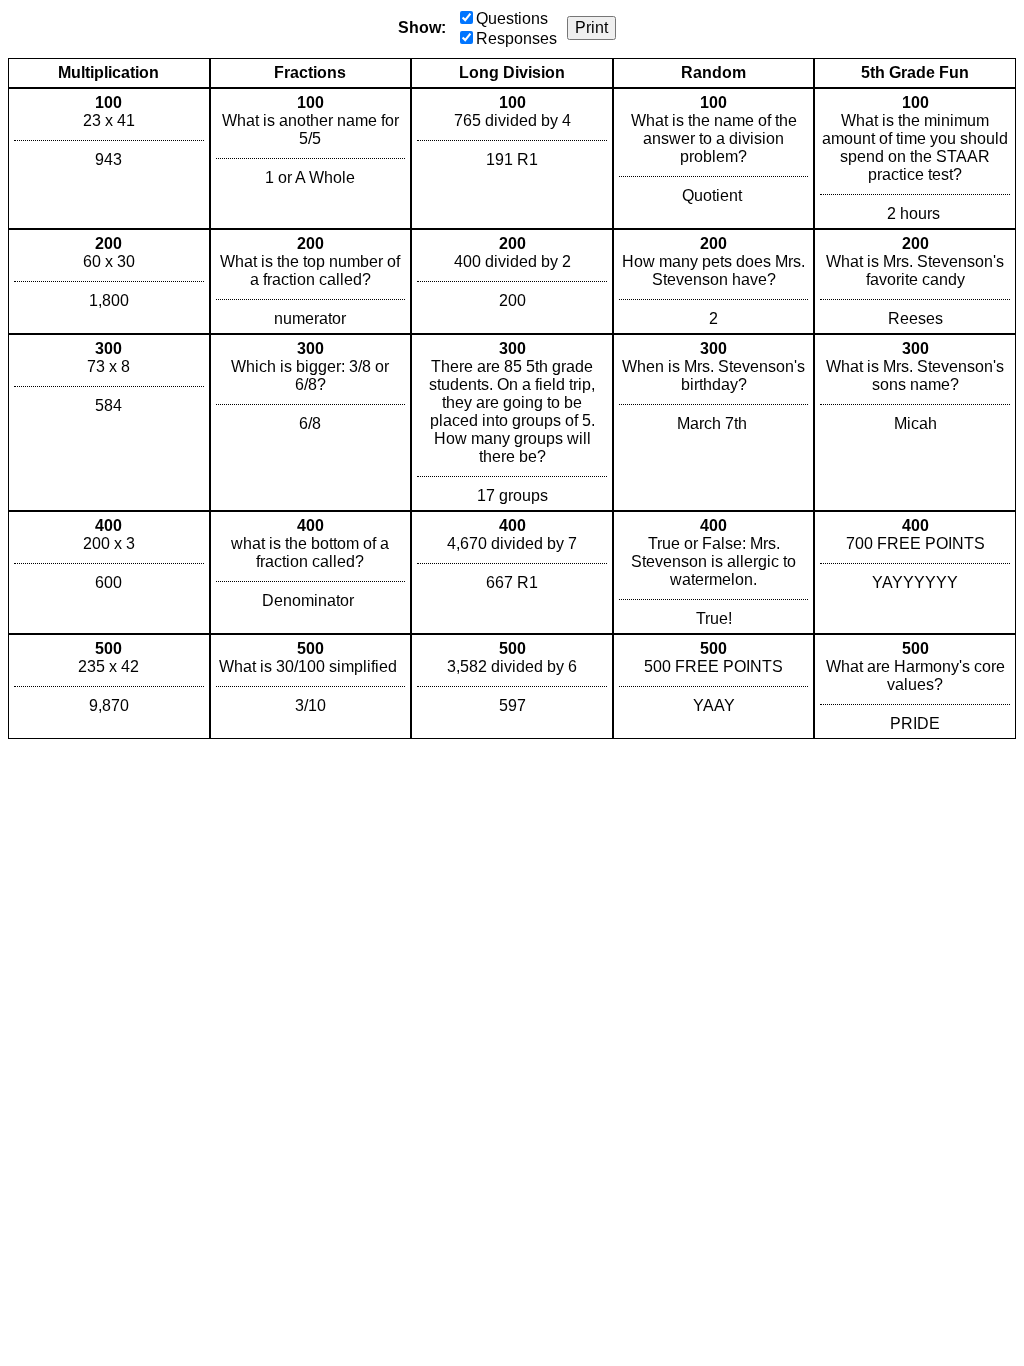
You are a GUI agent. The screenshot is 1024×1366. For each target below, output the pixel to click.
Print (591, 27)
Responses (516, 38)
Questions (512, 18)
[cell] (109, 158)
